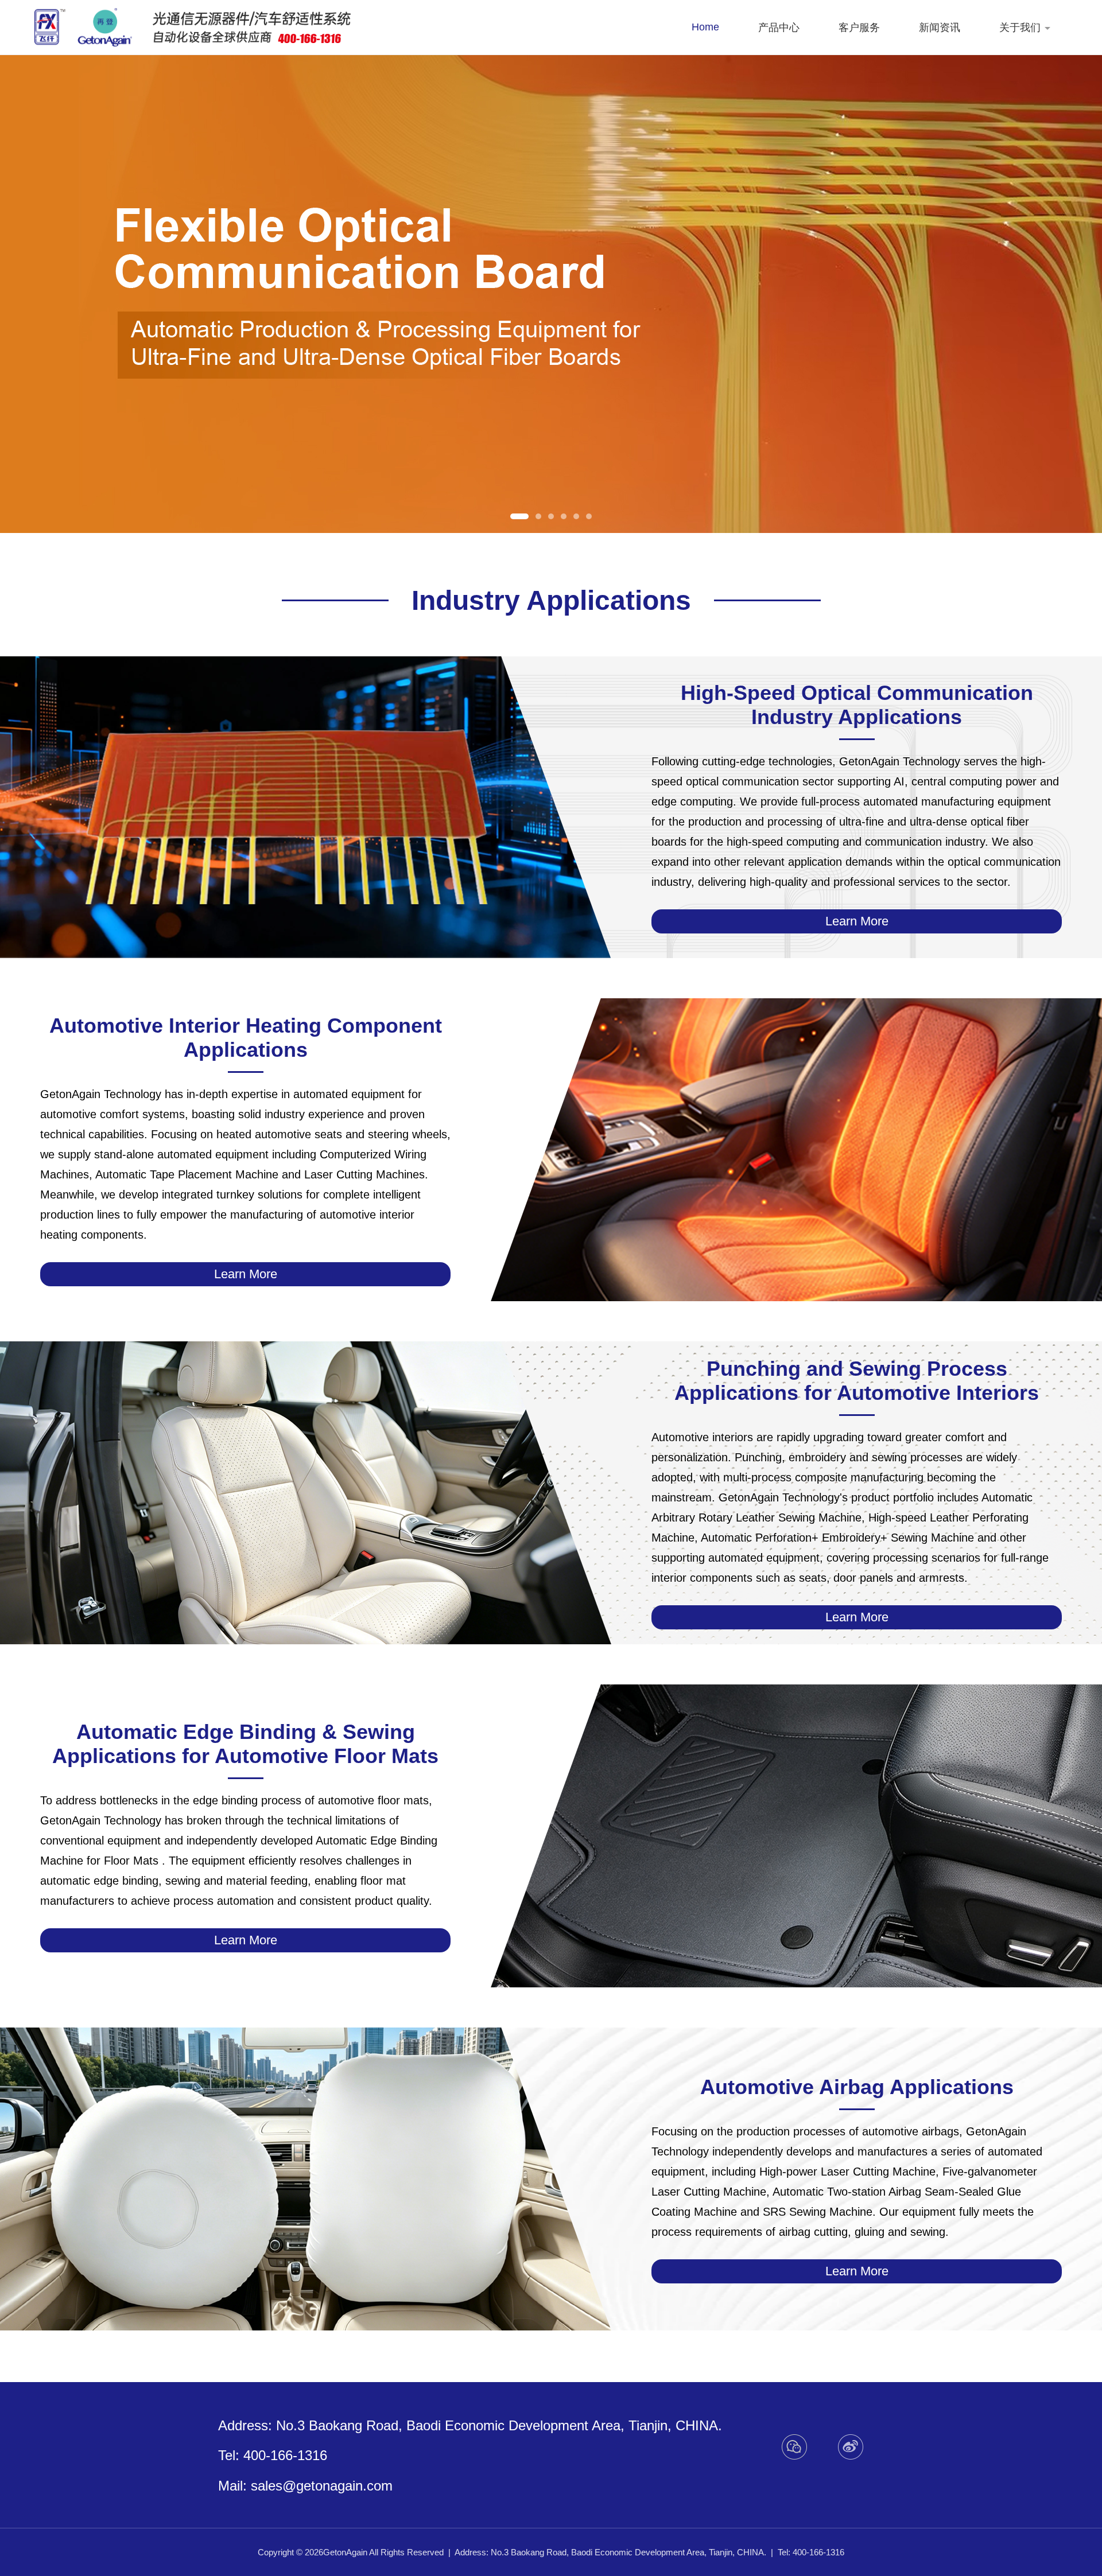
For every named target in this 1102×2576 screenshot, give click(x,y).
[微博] (851, 2447)
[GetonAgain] (83, 28)
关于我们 (1020, 28)
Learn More (857, 921)
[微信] (794, 2447)
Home (705, 27)
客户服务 (859, 28)
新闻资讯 (940, 28)
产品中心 (779, 28)
